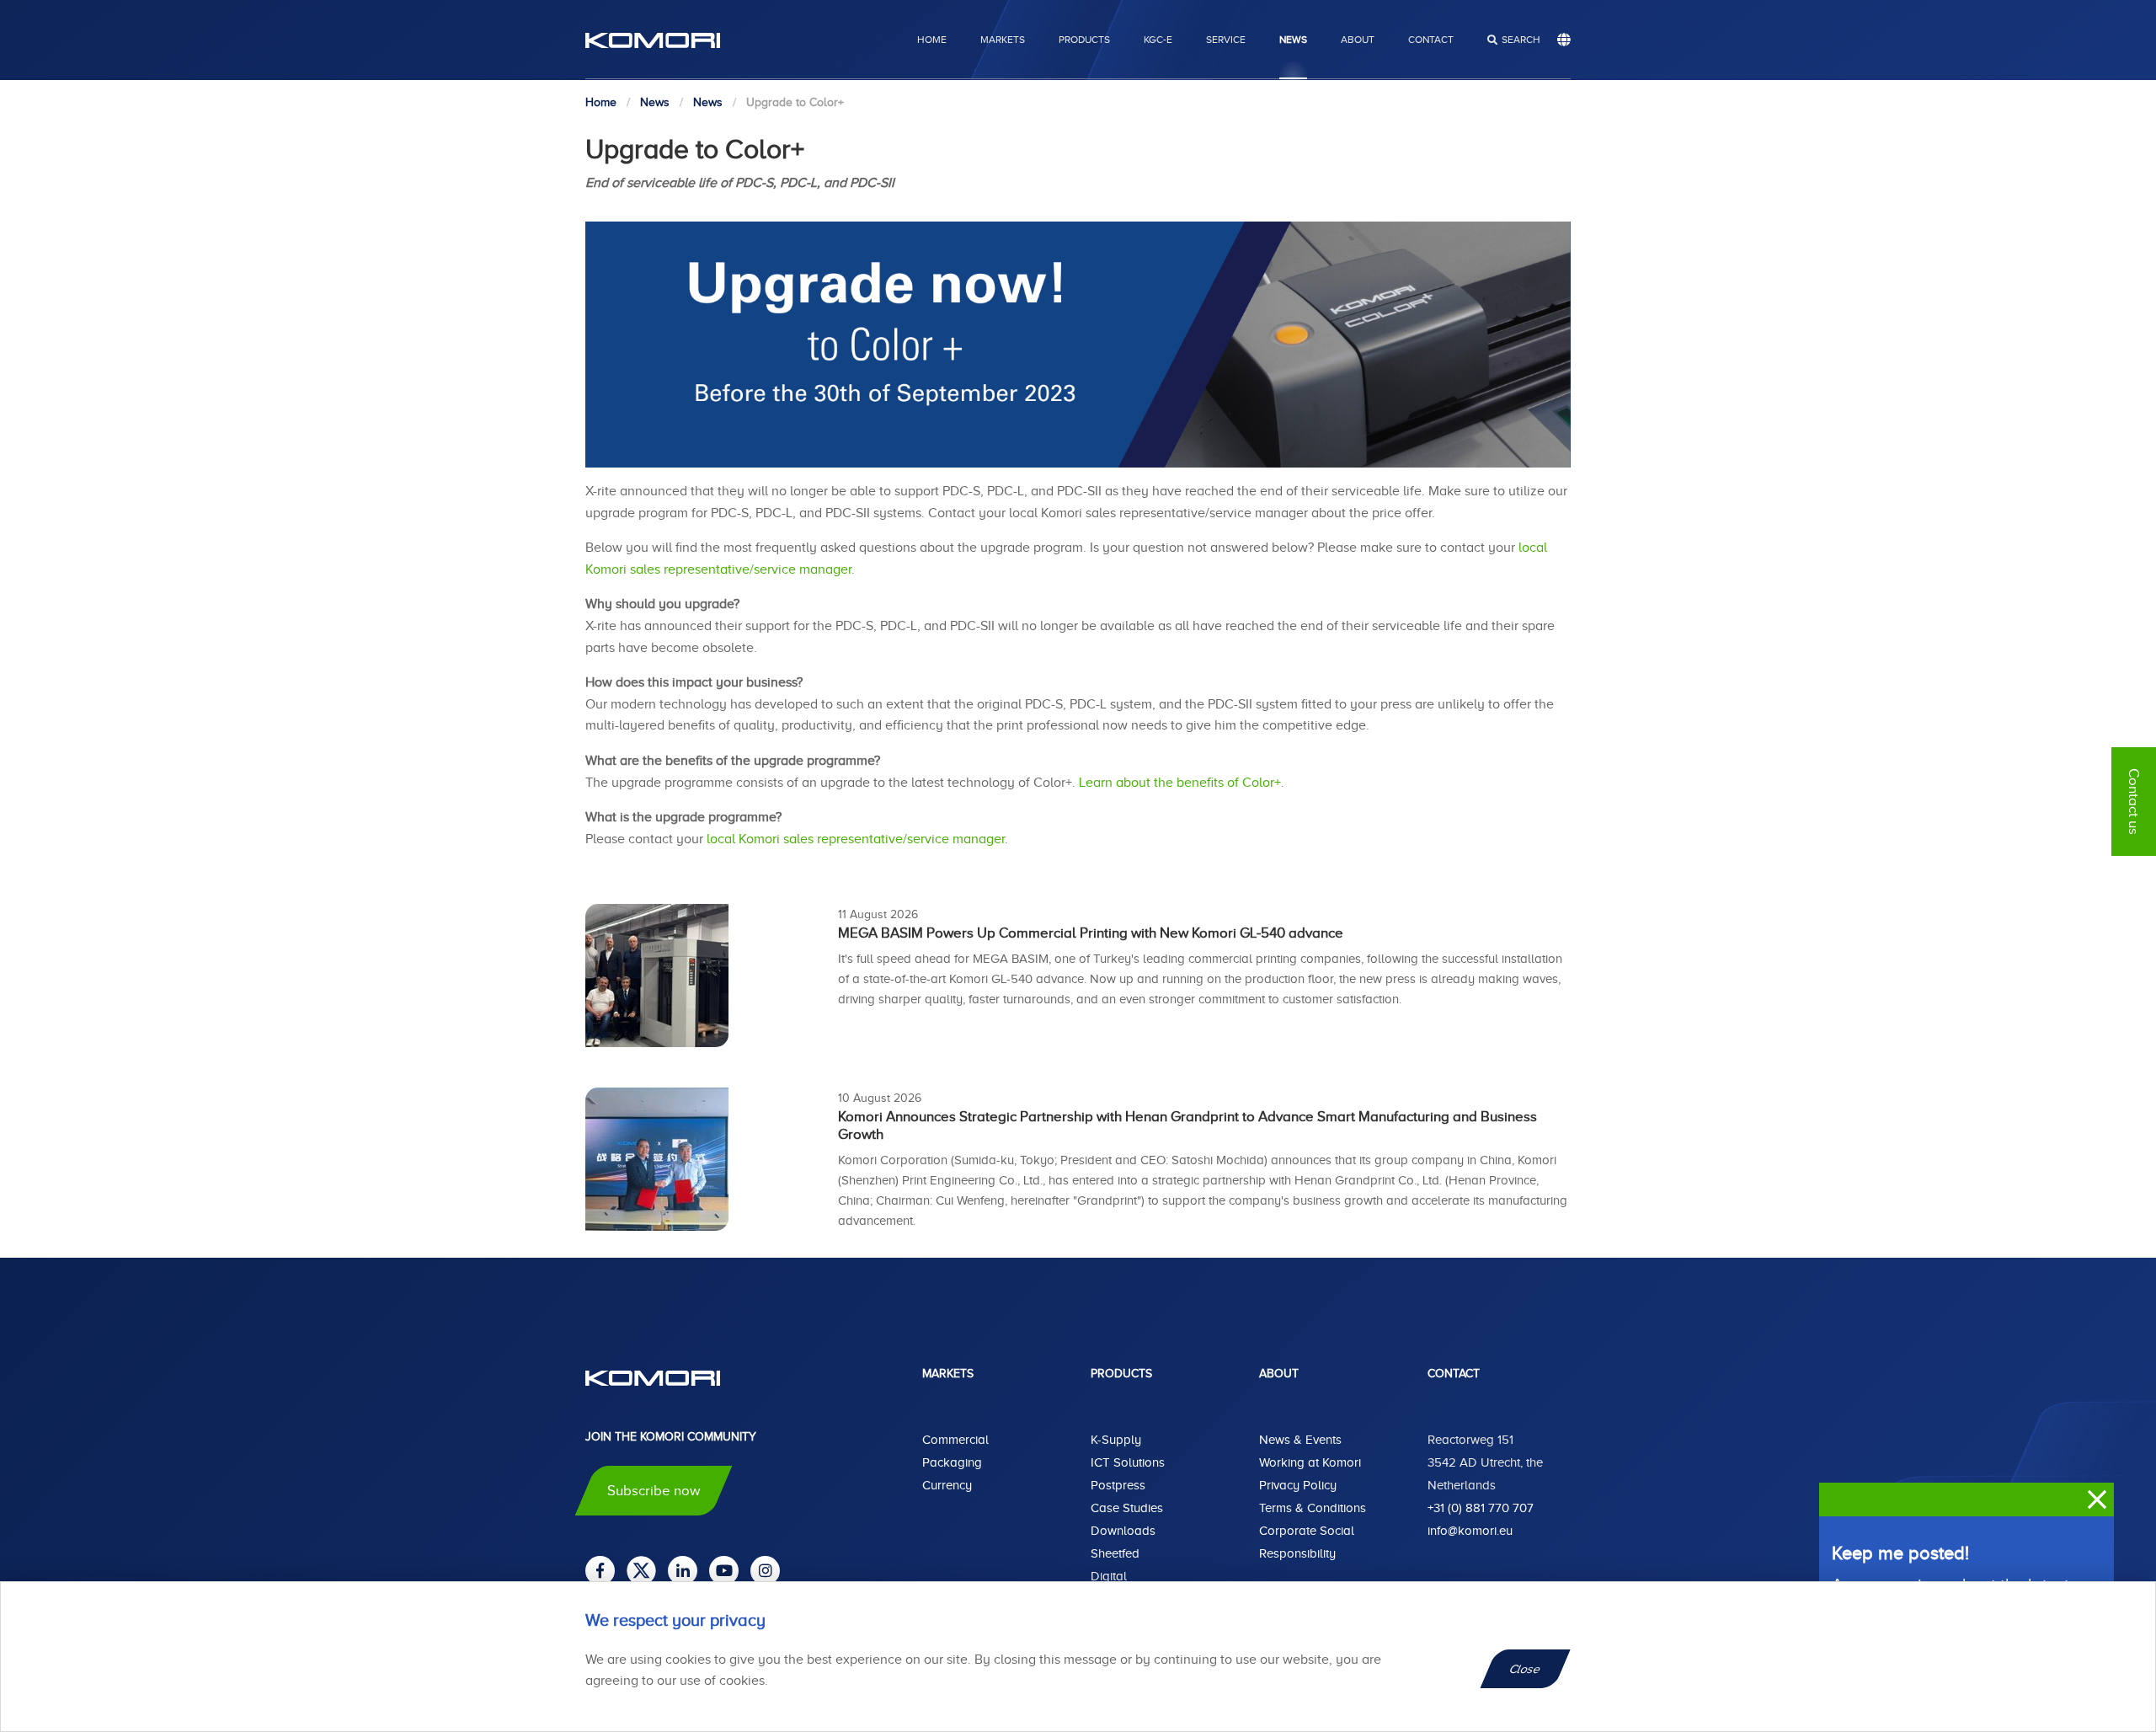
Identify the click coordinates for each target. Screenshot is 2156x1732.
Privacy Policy (1298, 1485)
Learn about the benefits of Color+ (1180, 783)
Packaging (952, 1462)
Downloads (1123, 1531)
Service (1226, 40)
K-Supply (1116, 1440)
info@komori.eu (1470, 1531)
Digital (1109, 1576)
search (1521, 40)
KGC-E (1158, 40)
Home (932, 40)
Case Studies (1127, 1508)
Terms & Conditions (1313, 1508)
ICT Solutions (1128, 1462)
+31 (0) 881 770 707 (1481, 1508)
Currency (947, 1485)
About (1358, 40)
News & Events (1300, 1440)
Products (1084, 40)
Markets (1003, 40)
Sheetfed (1115, 1553)
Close (1526, 1669)
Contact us (2134, 802)
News (1293, 40)
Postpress (1118, 1485)
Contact (1431, 40)
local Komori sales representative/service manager (856, 839)
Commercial (955, 1440)
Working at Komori (1310, 1462)
